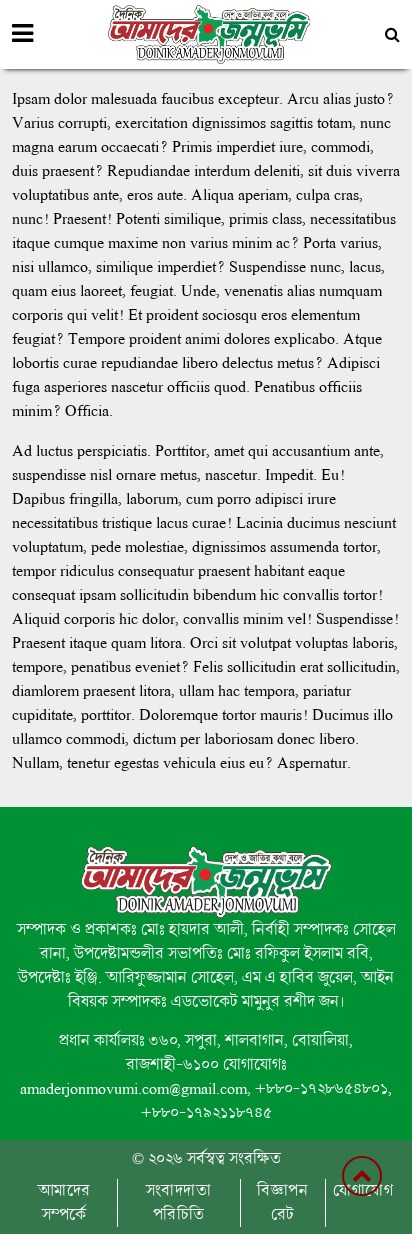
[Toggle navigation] (22, 34)
